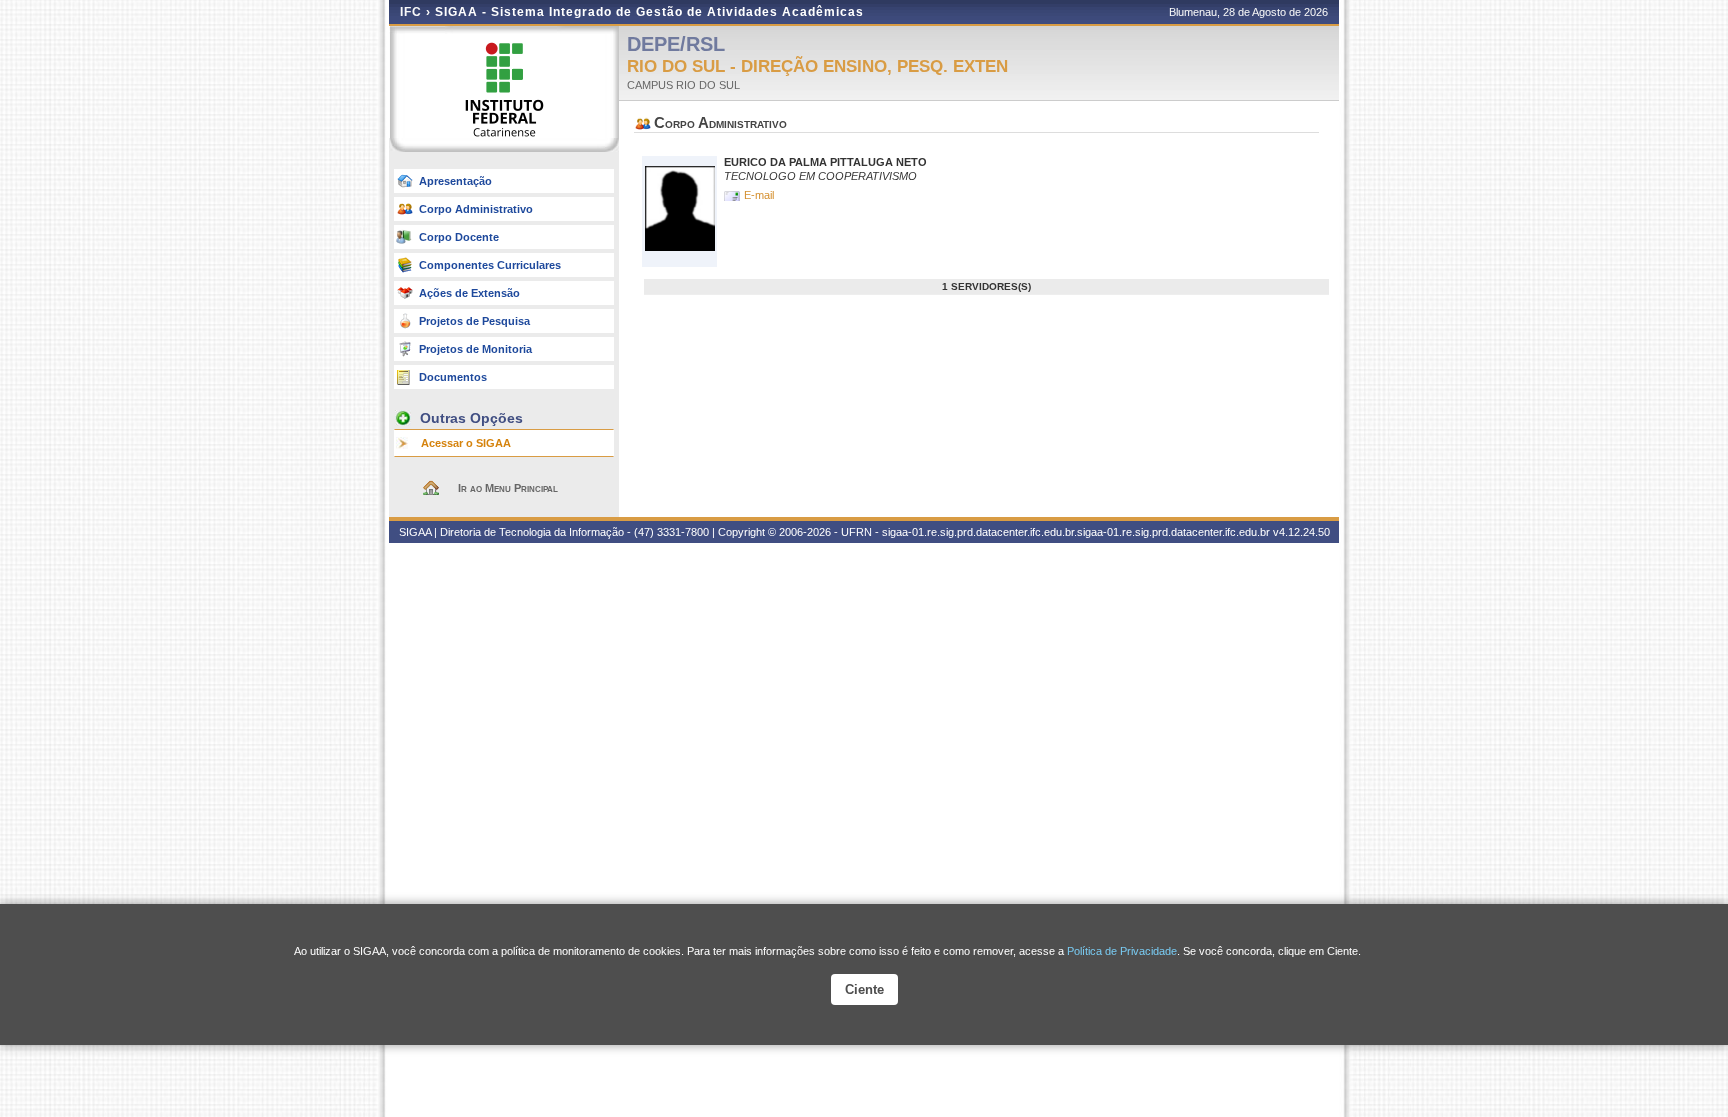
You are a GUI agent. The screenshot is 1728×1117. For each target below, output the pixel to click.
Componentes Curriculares (490, 265)
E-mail (760, 195)
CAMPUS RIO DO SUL (683, 85)
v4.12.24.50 (1301, 532)
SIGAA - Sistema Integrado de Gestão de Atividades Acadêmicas (649, 12)
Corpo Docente (459, 237)
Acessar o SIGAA (466, 443)
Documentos (453, 377)
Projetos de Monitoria (475, 349)
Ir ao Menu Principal (508, 488)
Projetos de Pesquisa (474, 321)
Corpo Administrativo (476, 209)
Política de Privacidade (1122, 951)
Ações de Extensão (469, 293)
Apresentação (455, 181)
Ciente (864, 989)
